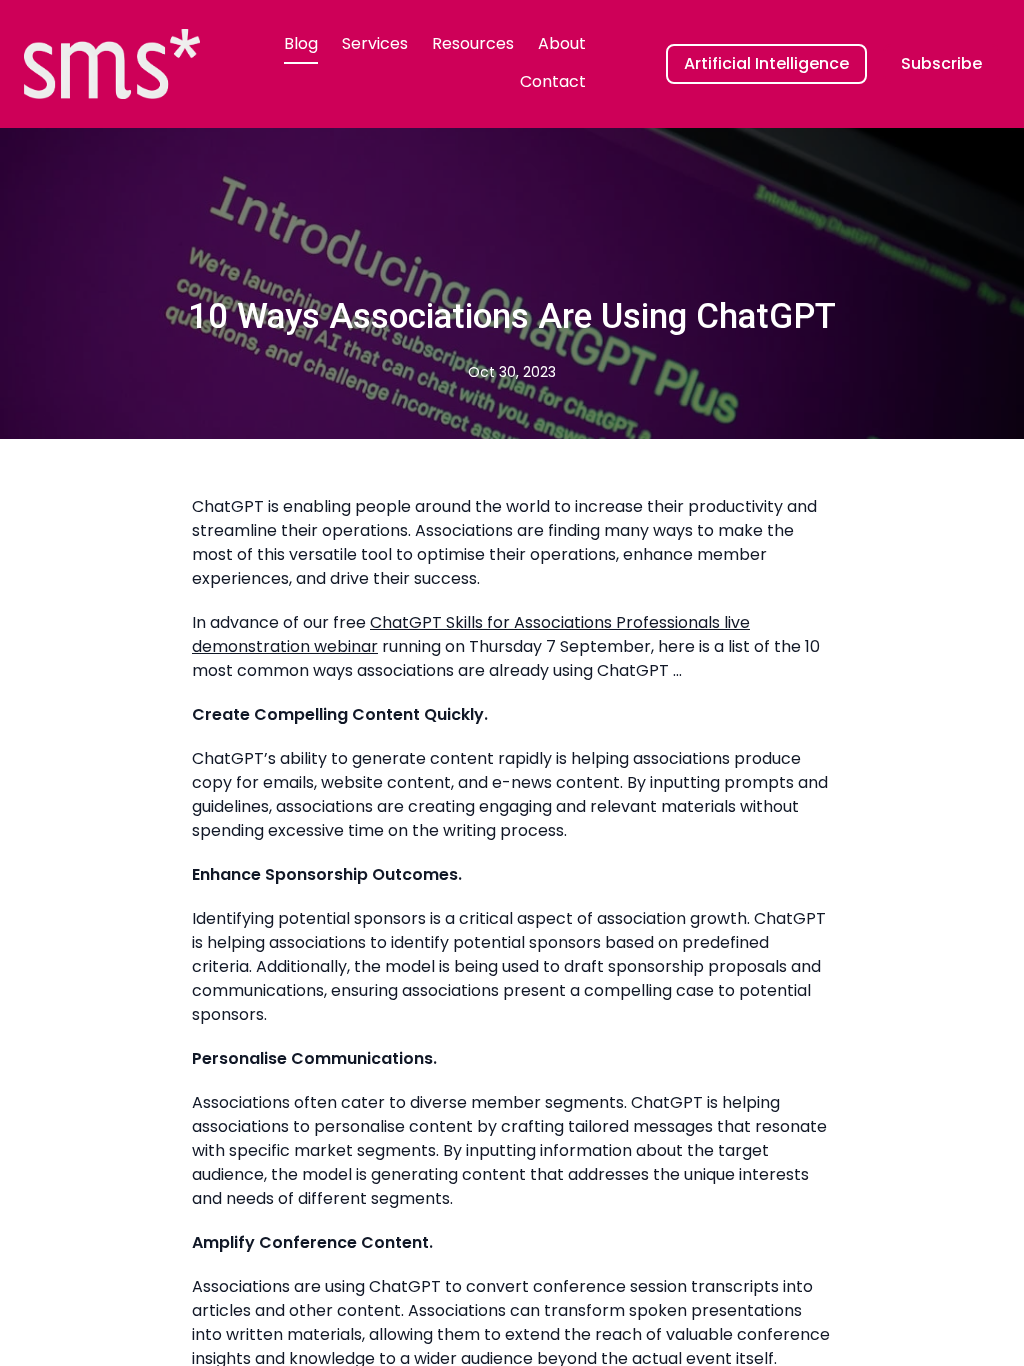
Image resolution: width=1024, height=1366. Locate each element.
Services (375, 43)
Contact (553, 81)
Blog (301, 43)
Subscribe (941, 63)
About (562, 43)
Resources (473, 43)
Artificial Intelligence (766, 63)
